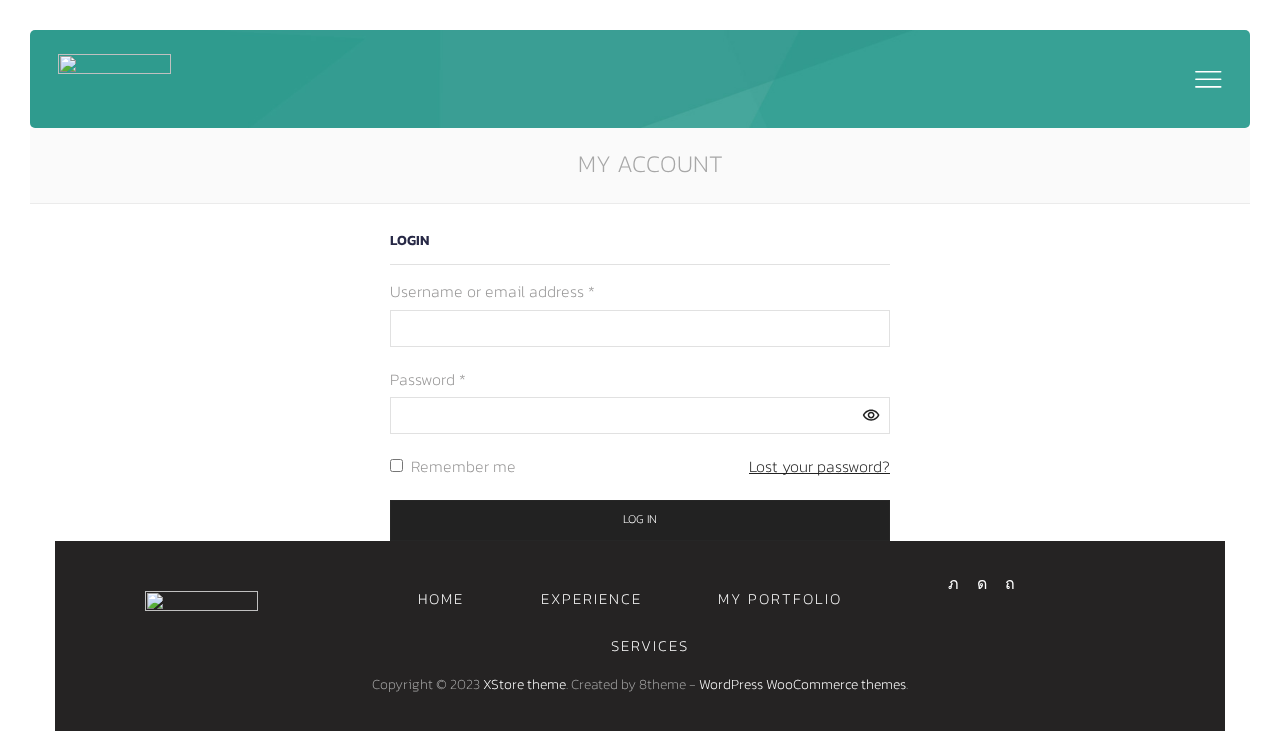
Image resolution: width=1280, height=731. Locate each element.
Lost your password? (819, 466)
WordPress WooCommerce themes (802, 684)
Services (650, 645)
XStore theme (524, 684)
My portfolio (780, 598)
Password (428, 379)
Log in (640, 519)
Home (441, 598)
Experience (591, 598)
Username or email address (492, 291)
